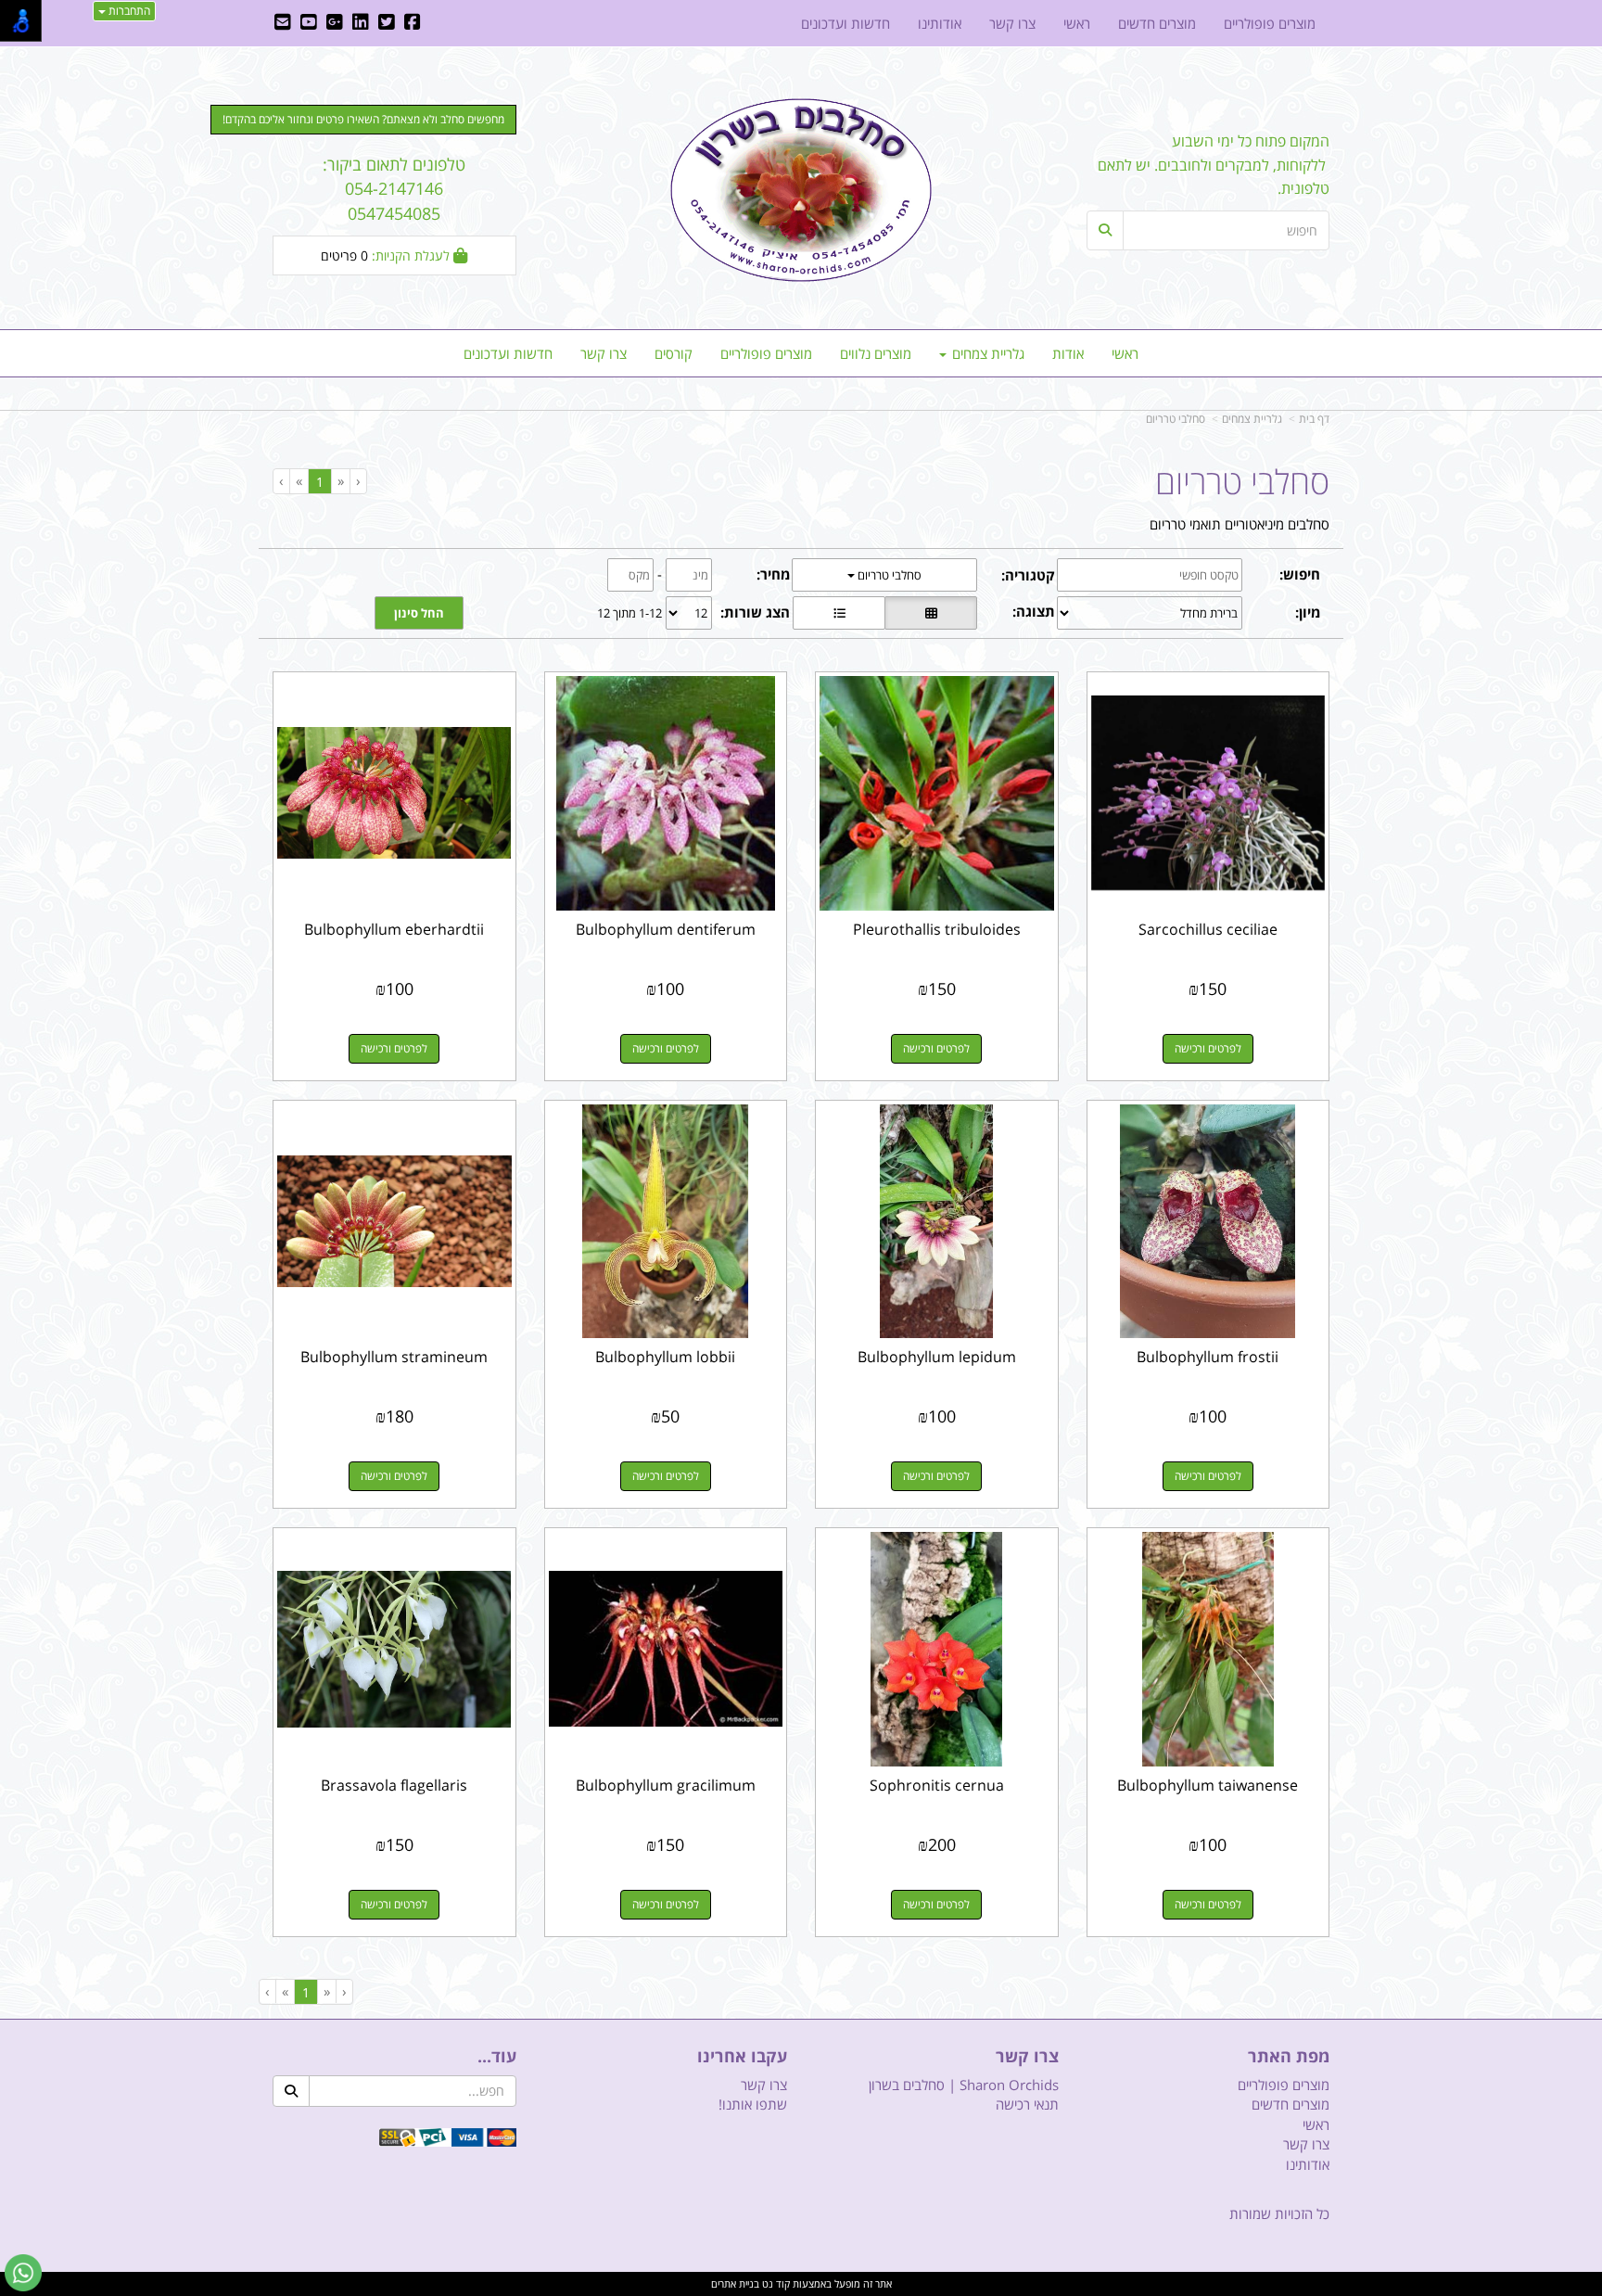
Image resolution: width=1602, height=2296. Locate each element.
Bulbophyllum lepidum (937, 1357)
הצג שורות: (755, 612)
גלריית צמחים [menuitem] (986, 353)
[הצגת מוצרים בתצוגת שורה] (839, 613)
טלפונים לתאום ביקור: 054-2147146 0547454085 (394, 189)
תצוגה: (1034, 611)
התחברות (128, 11)
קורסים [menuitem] (674, 353)
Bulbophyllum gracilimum (666, 1785)
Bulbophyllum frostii (1208, 1357)
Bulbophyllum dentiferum (666, 929)
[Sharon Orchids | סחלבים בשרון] (801, 190)
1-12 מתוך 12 (629, 613)
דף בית (1314, 419)
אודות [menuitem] (1068, 353)
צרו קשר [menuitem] (604, 353)
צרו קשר (1027, 2057)
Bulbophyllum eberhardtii (394, 929)
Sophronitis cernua (937, 1785)
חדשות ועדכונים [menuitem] (508, 353)
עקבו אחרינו (742, 2057)
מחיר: (773, 574)
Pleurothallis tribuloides (937, 929)
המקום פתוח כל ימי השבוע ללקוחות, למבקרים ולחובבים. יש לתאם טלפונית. (1214, 165)
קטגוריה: (1028, 575)
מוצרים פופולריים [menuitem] (766, 353)
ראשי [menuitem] (1125, 353)
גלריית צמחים (1252, 419)
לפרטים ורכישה (1208, 1048)
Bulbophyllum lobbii (665, 1357)
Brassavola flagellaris (394, 1785)
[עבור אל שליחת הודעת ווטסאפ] (23, 2273)
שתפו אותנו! (753, 2104)
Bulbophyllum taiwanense (1208, 1785)
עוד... (497, 2057)
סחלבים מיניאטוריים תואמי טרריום (1240, 524)
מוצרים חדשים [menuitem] (1157, 23)
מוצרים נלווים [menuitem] (876, 353)
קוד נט (775, 2283)
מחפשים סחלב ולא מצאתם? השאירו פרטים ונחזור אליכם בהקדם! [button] (363, 119)
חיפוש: (1300, 574)
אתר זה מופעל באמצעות (801, 2283)
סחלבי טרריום (1176, 419)
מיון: (1308, 612)
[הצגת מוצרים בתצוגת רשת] (931, 613)
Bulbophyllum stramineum (394, 1357)
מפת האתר (1289, 2057)
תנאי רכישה (1027, 2104)
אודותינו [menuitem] (940, 23)
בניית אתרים (735, 2283)
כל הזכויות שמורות (1279, 2213)
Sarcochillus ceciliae (1208, 929)
